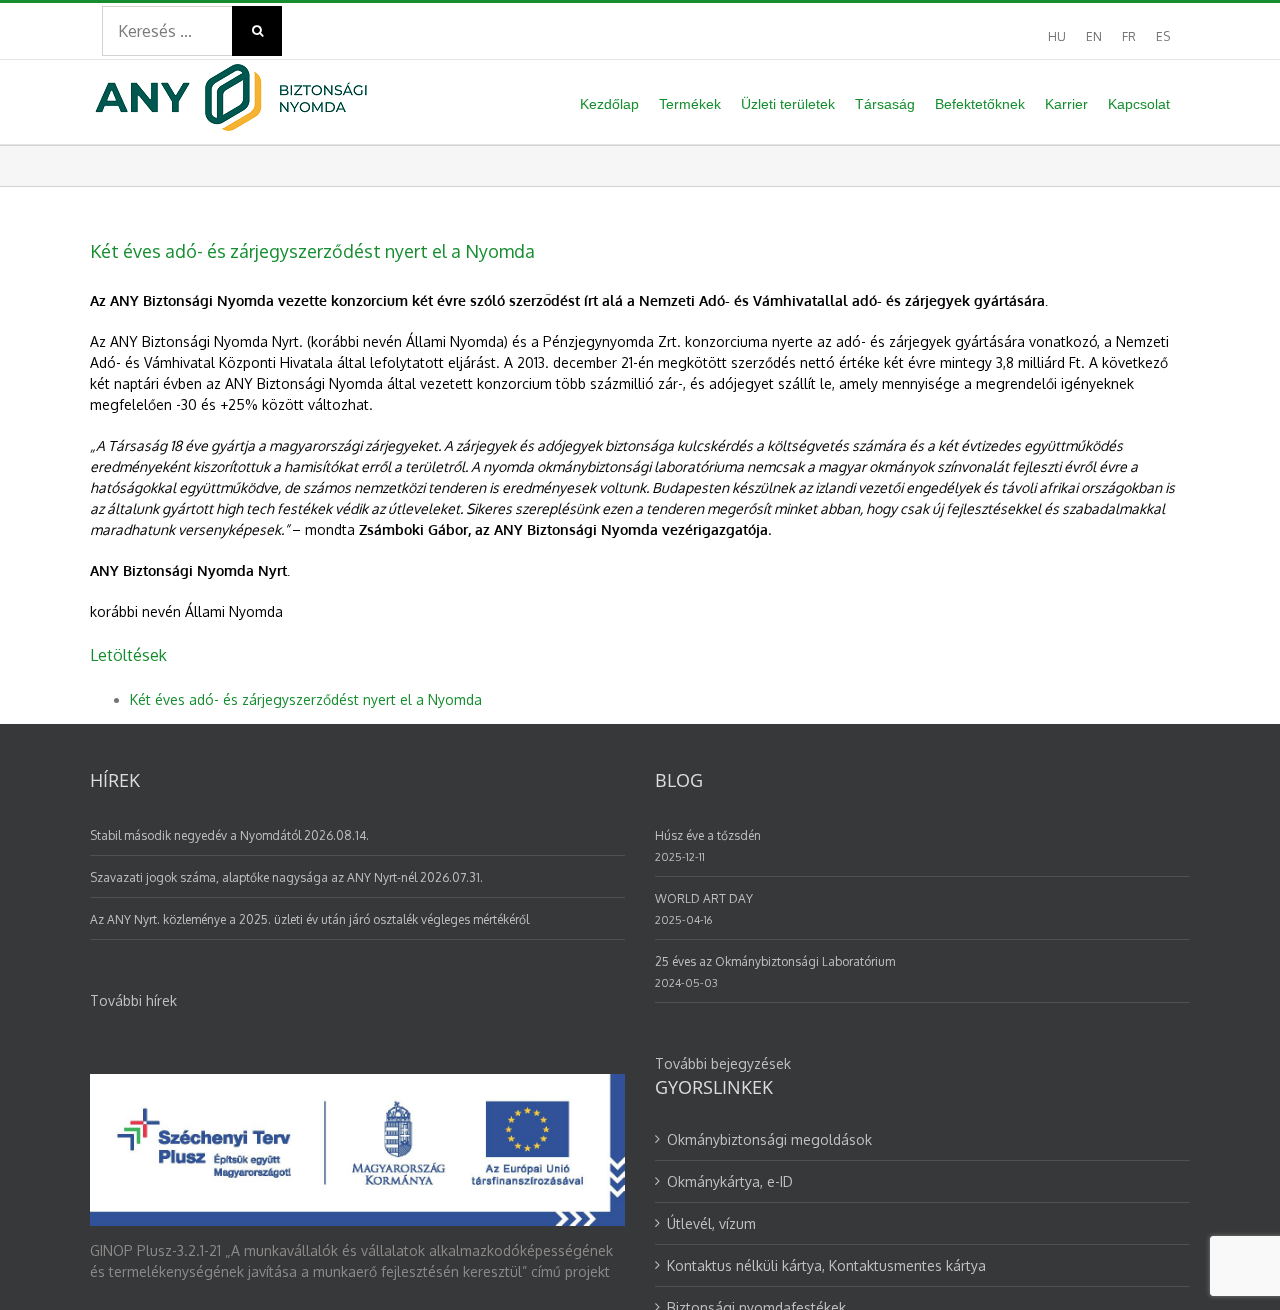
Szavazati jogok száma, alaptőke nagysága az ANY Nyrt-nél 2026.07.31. (286, 877)
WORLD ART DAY (704, 898)
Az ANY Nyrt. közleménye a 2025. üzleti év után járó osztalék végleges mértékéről (309, 919)
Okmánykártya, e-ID (730, 1181)
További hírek (133, 1000)
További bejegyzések (723, 1063)
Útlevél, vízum (711, 1223)
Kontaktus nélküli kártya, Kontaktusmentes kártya (826, 1265)
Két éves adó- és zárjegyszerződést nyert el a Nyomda (306, 699)
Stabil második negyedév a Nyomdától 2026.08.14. (229, 835)
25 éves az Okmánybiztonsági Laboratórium (775, 961)
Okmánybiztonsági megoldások (769, 1139)
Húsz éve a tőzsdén (708, 835)
